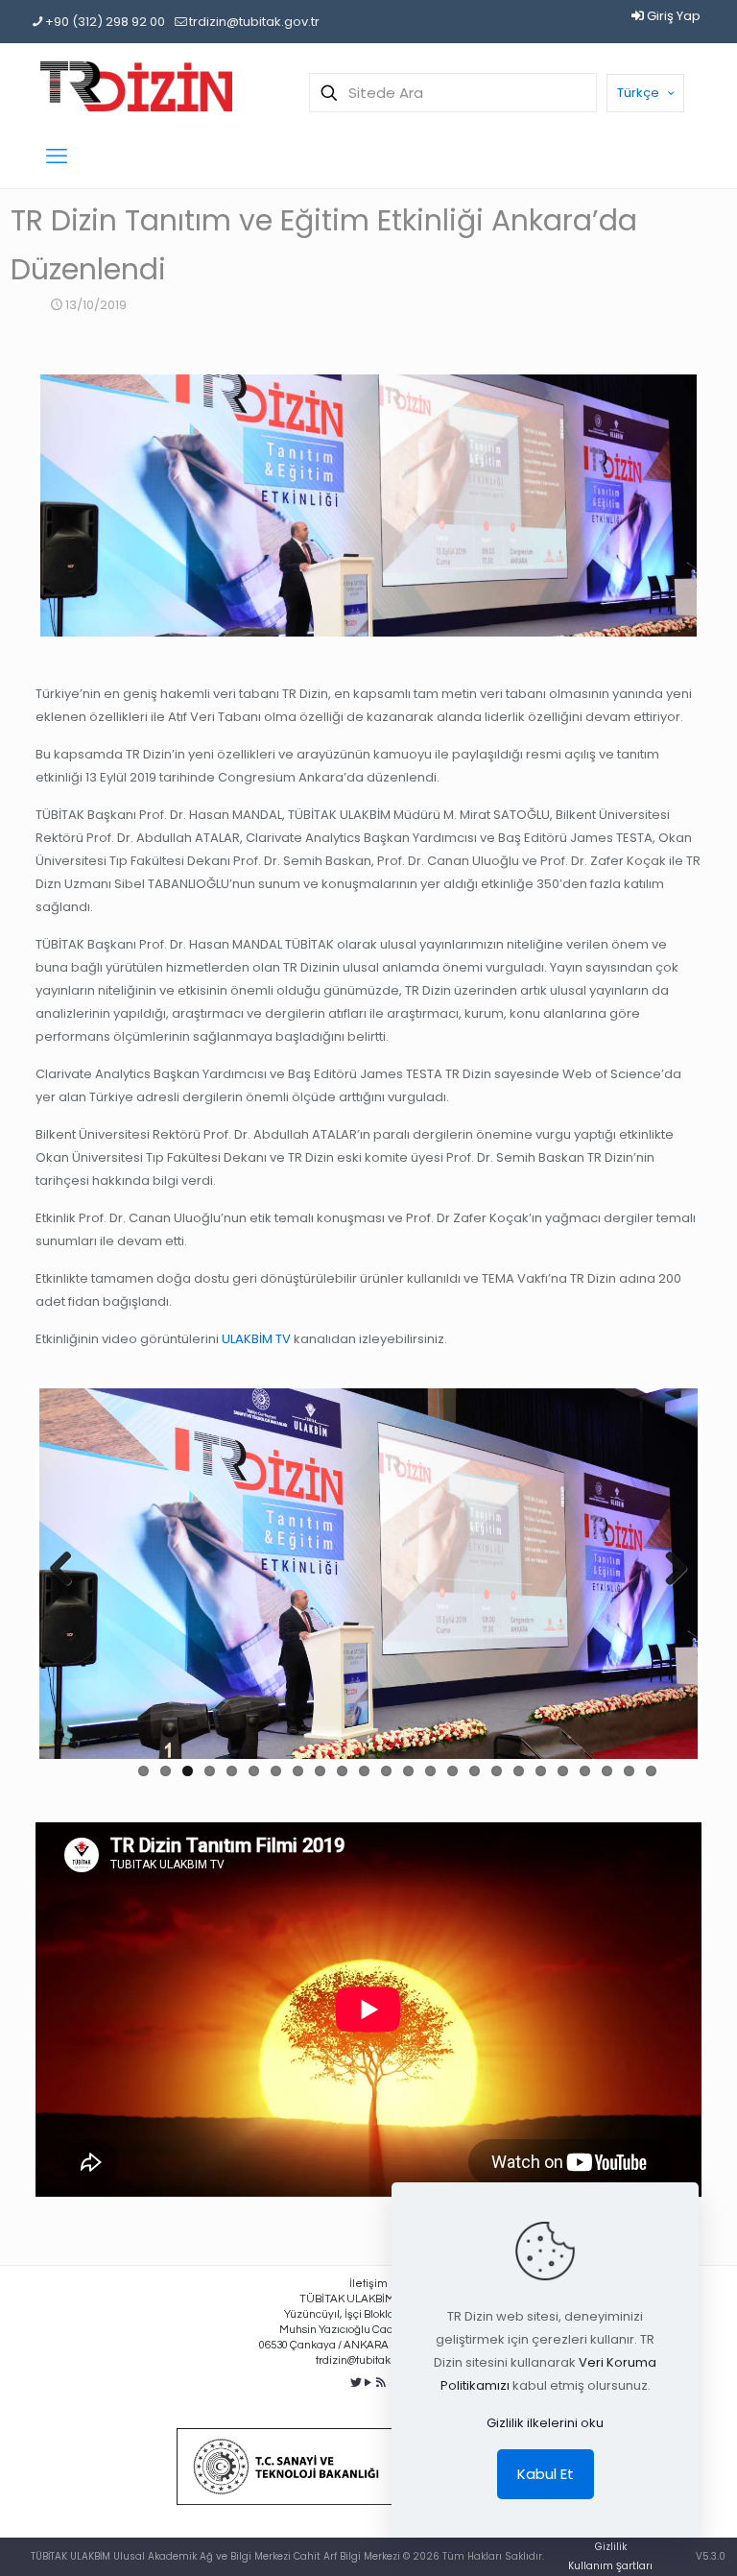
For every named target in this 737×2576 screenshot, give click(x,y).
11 (364, 1771)
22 (607, 1771)
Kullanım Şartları (610, 2566)
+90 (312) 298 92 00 (105, 22)
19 (541, 1771)
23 (629, 1771)
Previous (68, 1570)
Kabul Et (546, 2474)
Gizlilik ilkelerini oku (545, 2423)
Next (669, 1570)
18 (519, 1771)
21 (585, 1771)
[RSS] (380, 2383)
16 (475, 1771)
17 (497, 1771)
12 (386, 1771)
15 (452, 1771)
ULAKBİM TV (256, 1339)
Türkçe (638, 93)
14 (430, 1771)
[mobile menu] (57, 156)
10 (342, 1771)
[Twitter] (357, 2383)
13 (408, 1771)
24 (651, 1771)
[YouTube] (369, 2383)
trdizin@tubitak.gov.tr (254, 22)
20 (563, 1771)
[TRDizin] (136, 86)
